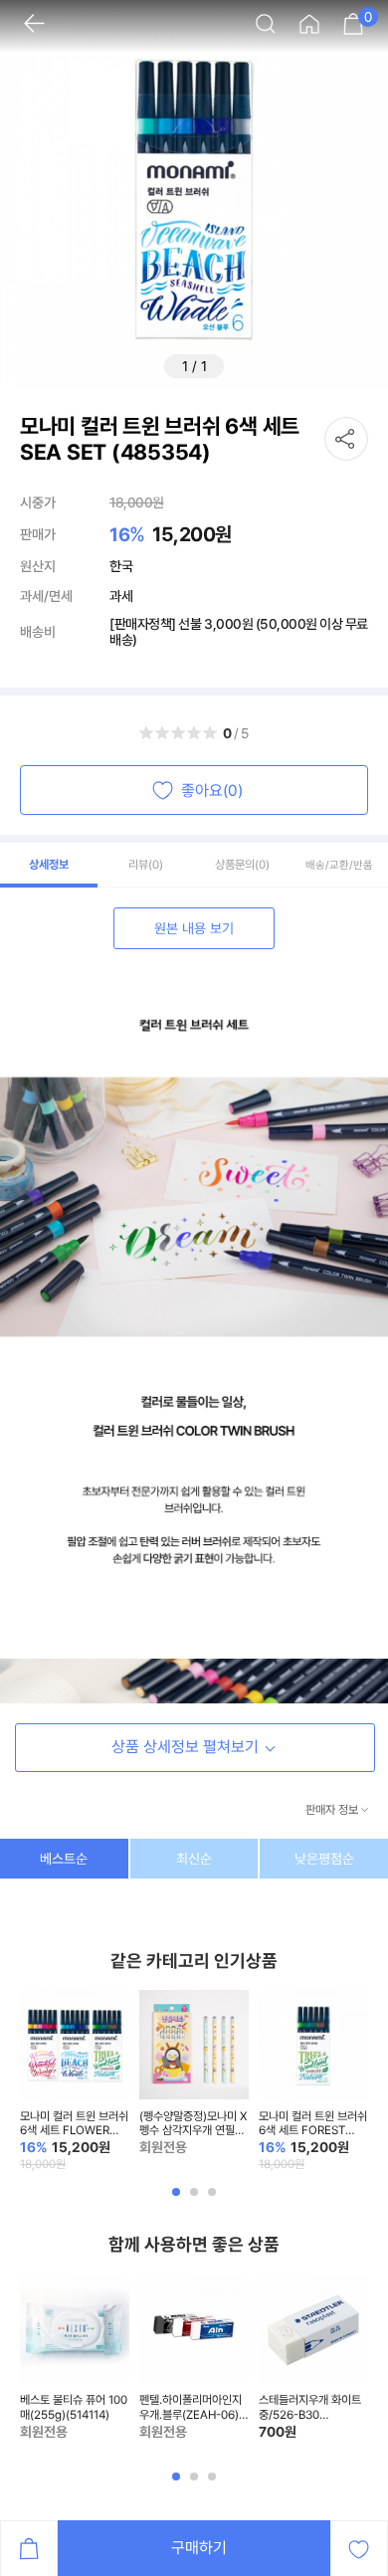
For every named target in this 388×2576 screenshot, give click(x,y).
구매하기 (199, 2548)
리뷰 (146, 865)
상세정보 (49, 865)
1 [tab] (178, 2200)
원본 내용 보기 (194, 928)
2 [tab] (196, 2200)
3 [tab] (214, 2200)
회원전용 (163, 2147)
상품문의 (242, 865)
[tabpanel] (75, 2081)
